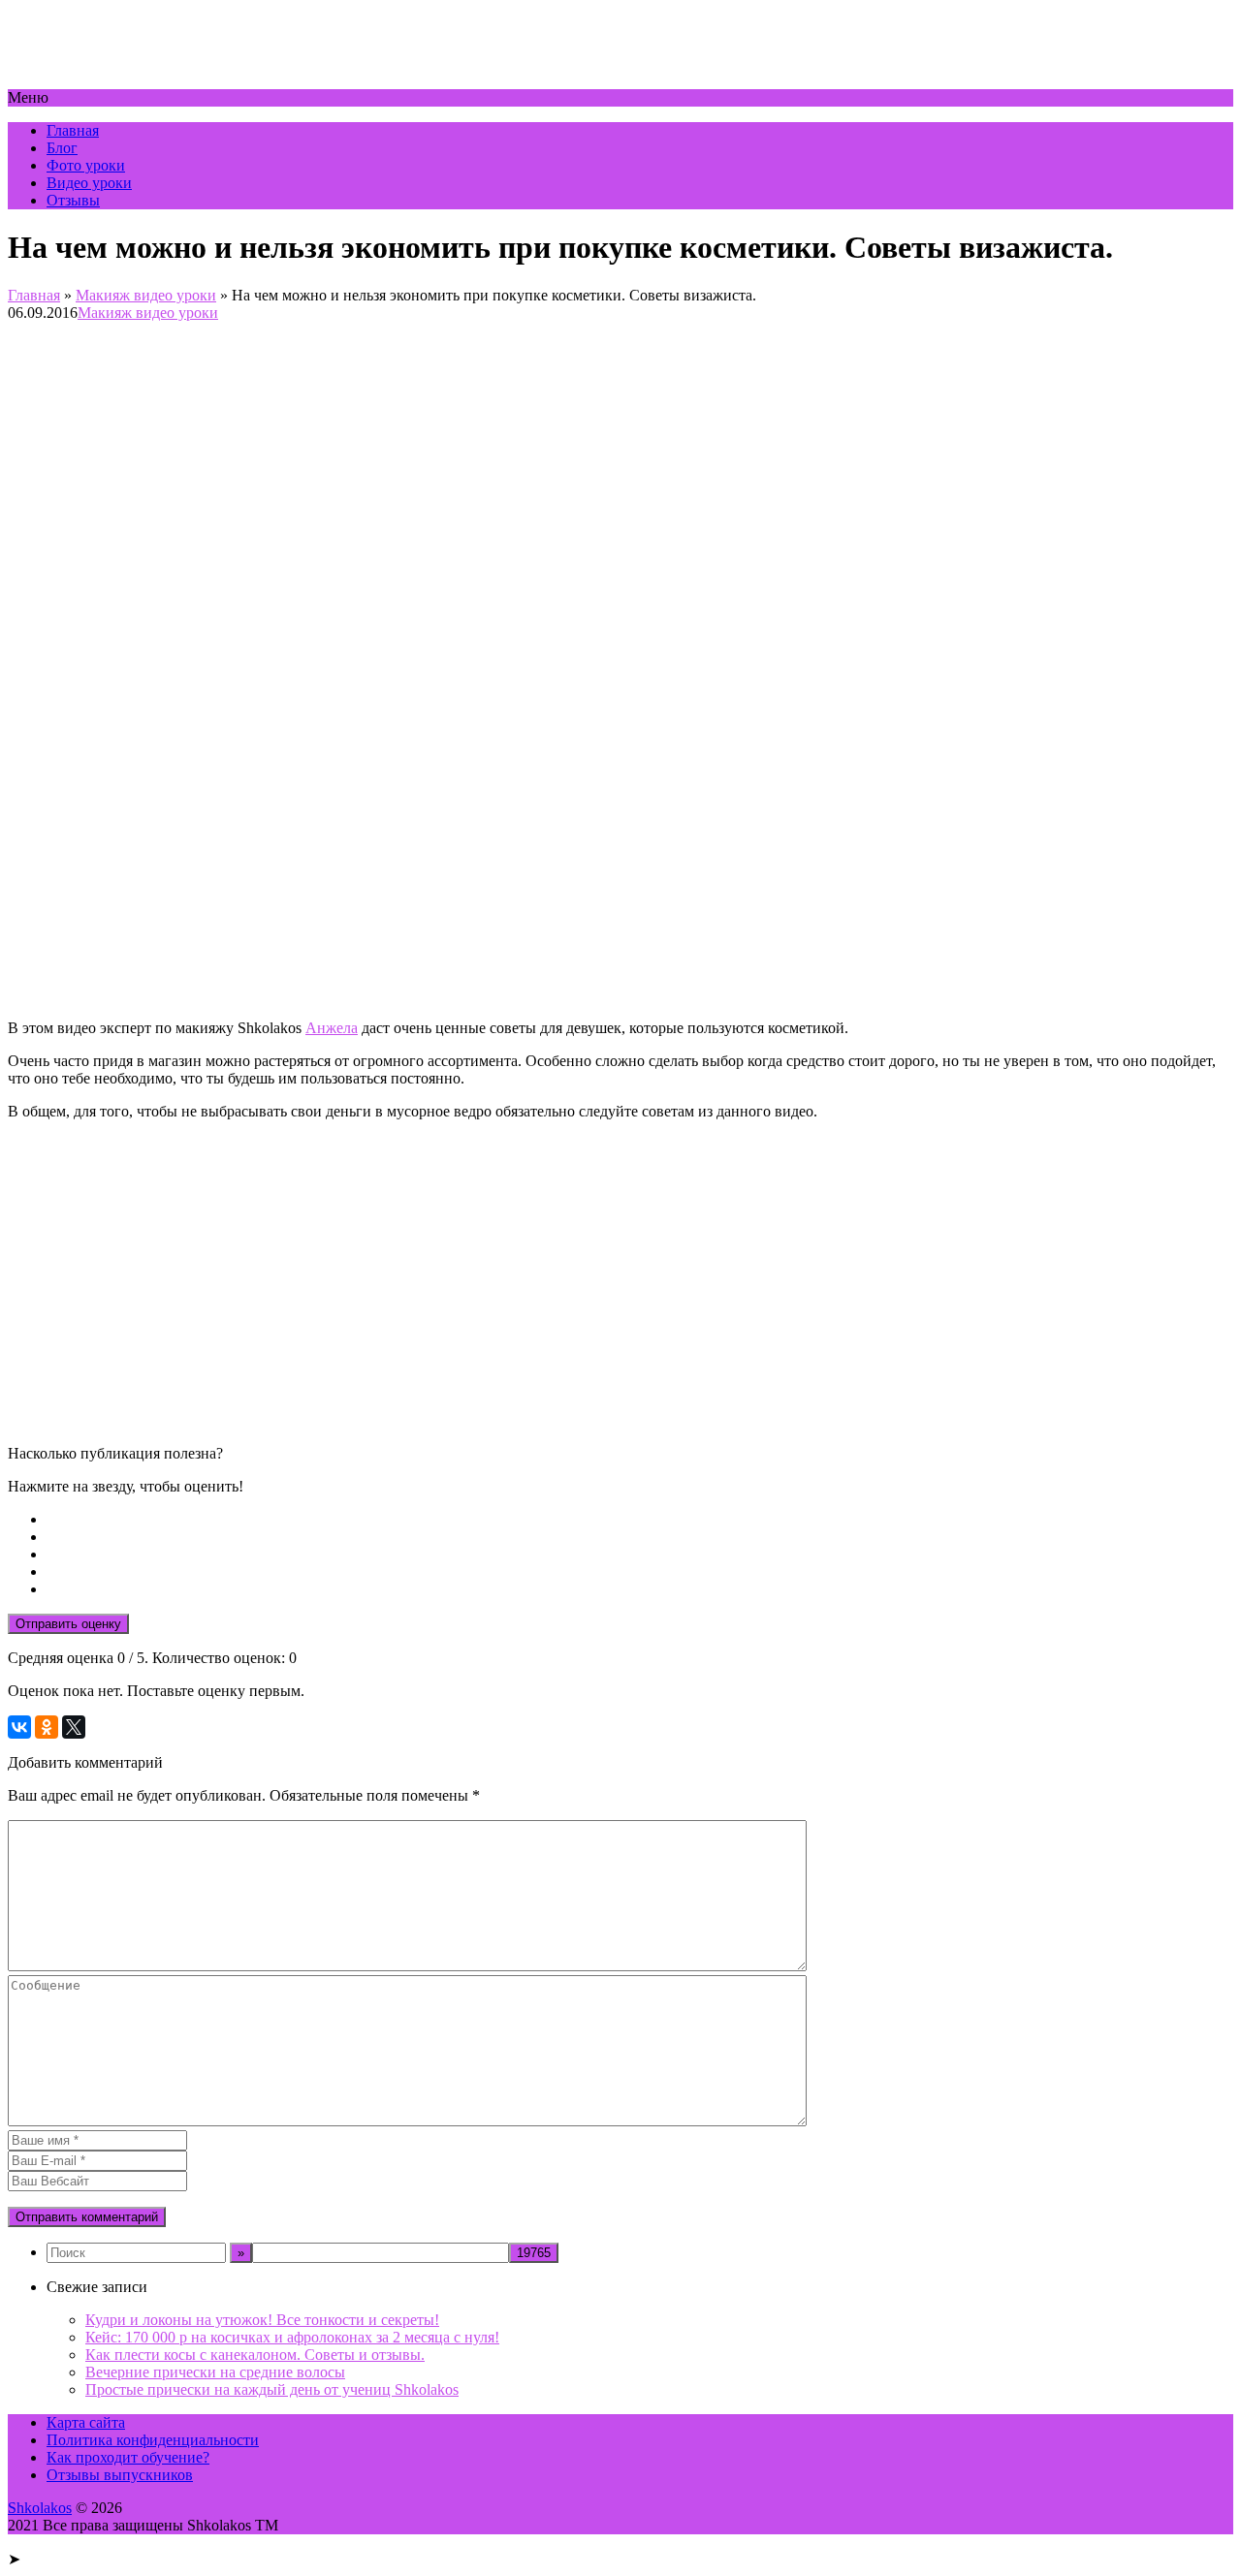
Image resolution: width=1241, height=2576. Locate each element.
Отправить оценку (68, 1624)
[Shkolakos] (109, 80)
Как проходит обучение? (128, 2457)
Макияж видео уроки (146, 295)
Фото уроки (86, 165)
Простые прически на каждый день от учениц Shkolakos (272, 2389)
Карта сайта (86, 2422)
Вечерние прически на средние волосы (215, 2372)
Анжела (332, 1028)
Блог (62, 148)
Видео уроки (89, 183)
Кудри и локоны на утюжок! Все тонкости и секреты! (262, 2320)
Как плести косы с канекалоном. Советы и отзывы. (255, 2355)
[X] (74, 1727)
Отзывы (73, 200)
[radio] (640, 1520)
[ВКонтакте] (19, 1727)
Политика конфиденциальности (153, 2440)
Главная (73, 130)
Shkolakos (40, 2508)
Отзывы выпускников (120, 2475)
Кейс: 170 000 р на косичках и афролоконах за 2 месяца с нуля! (292, 2337)
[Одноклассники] (47, 1727)
